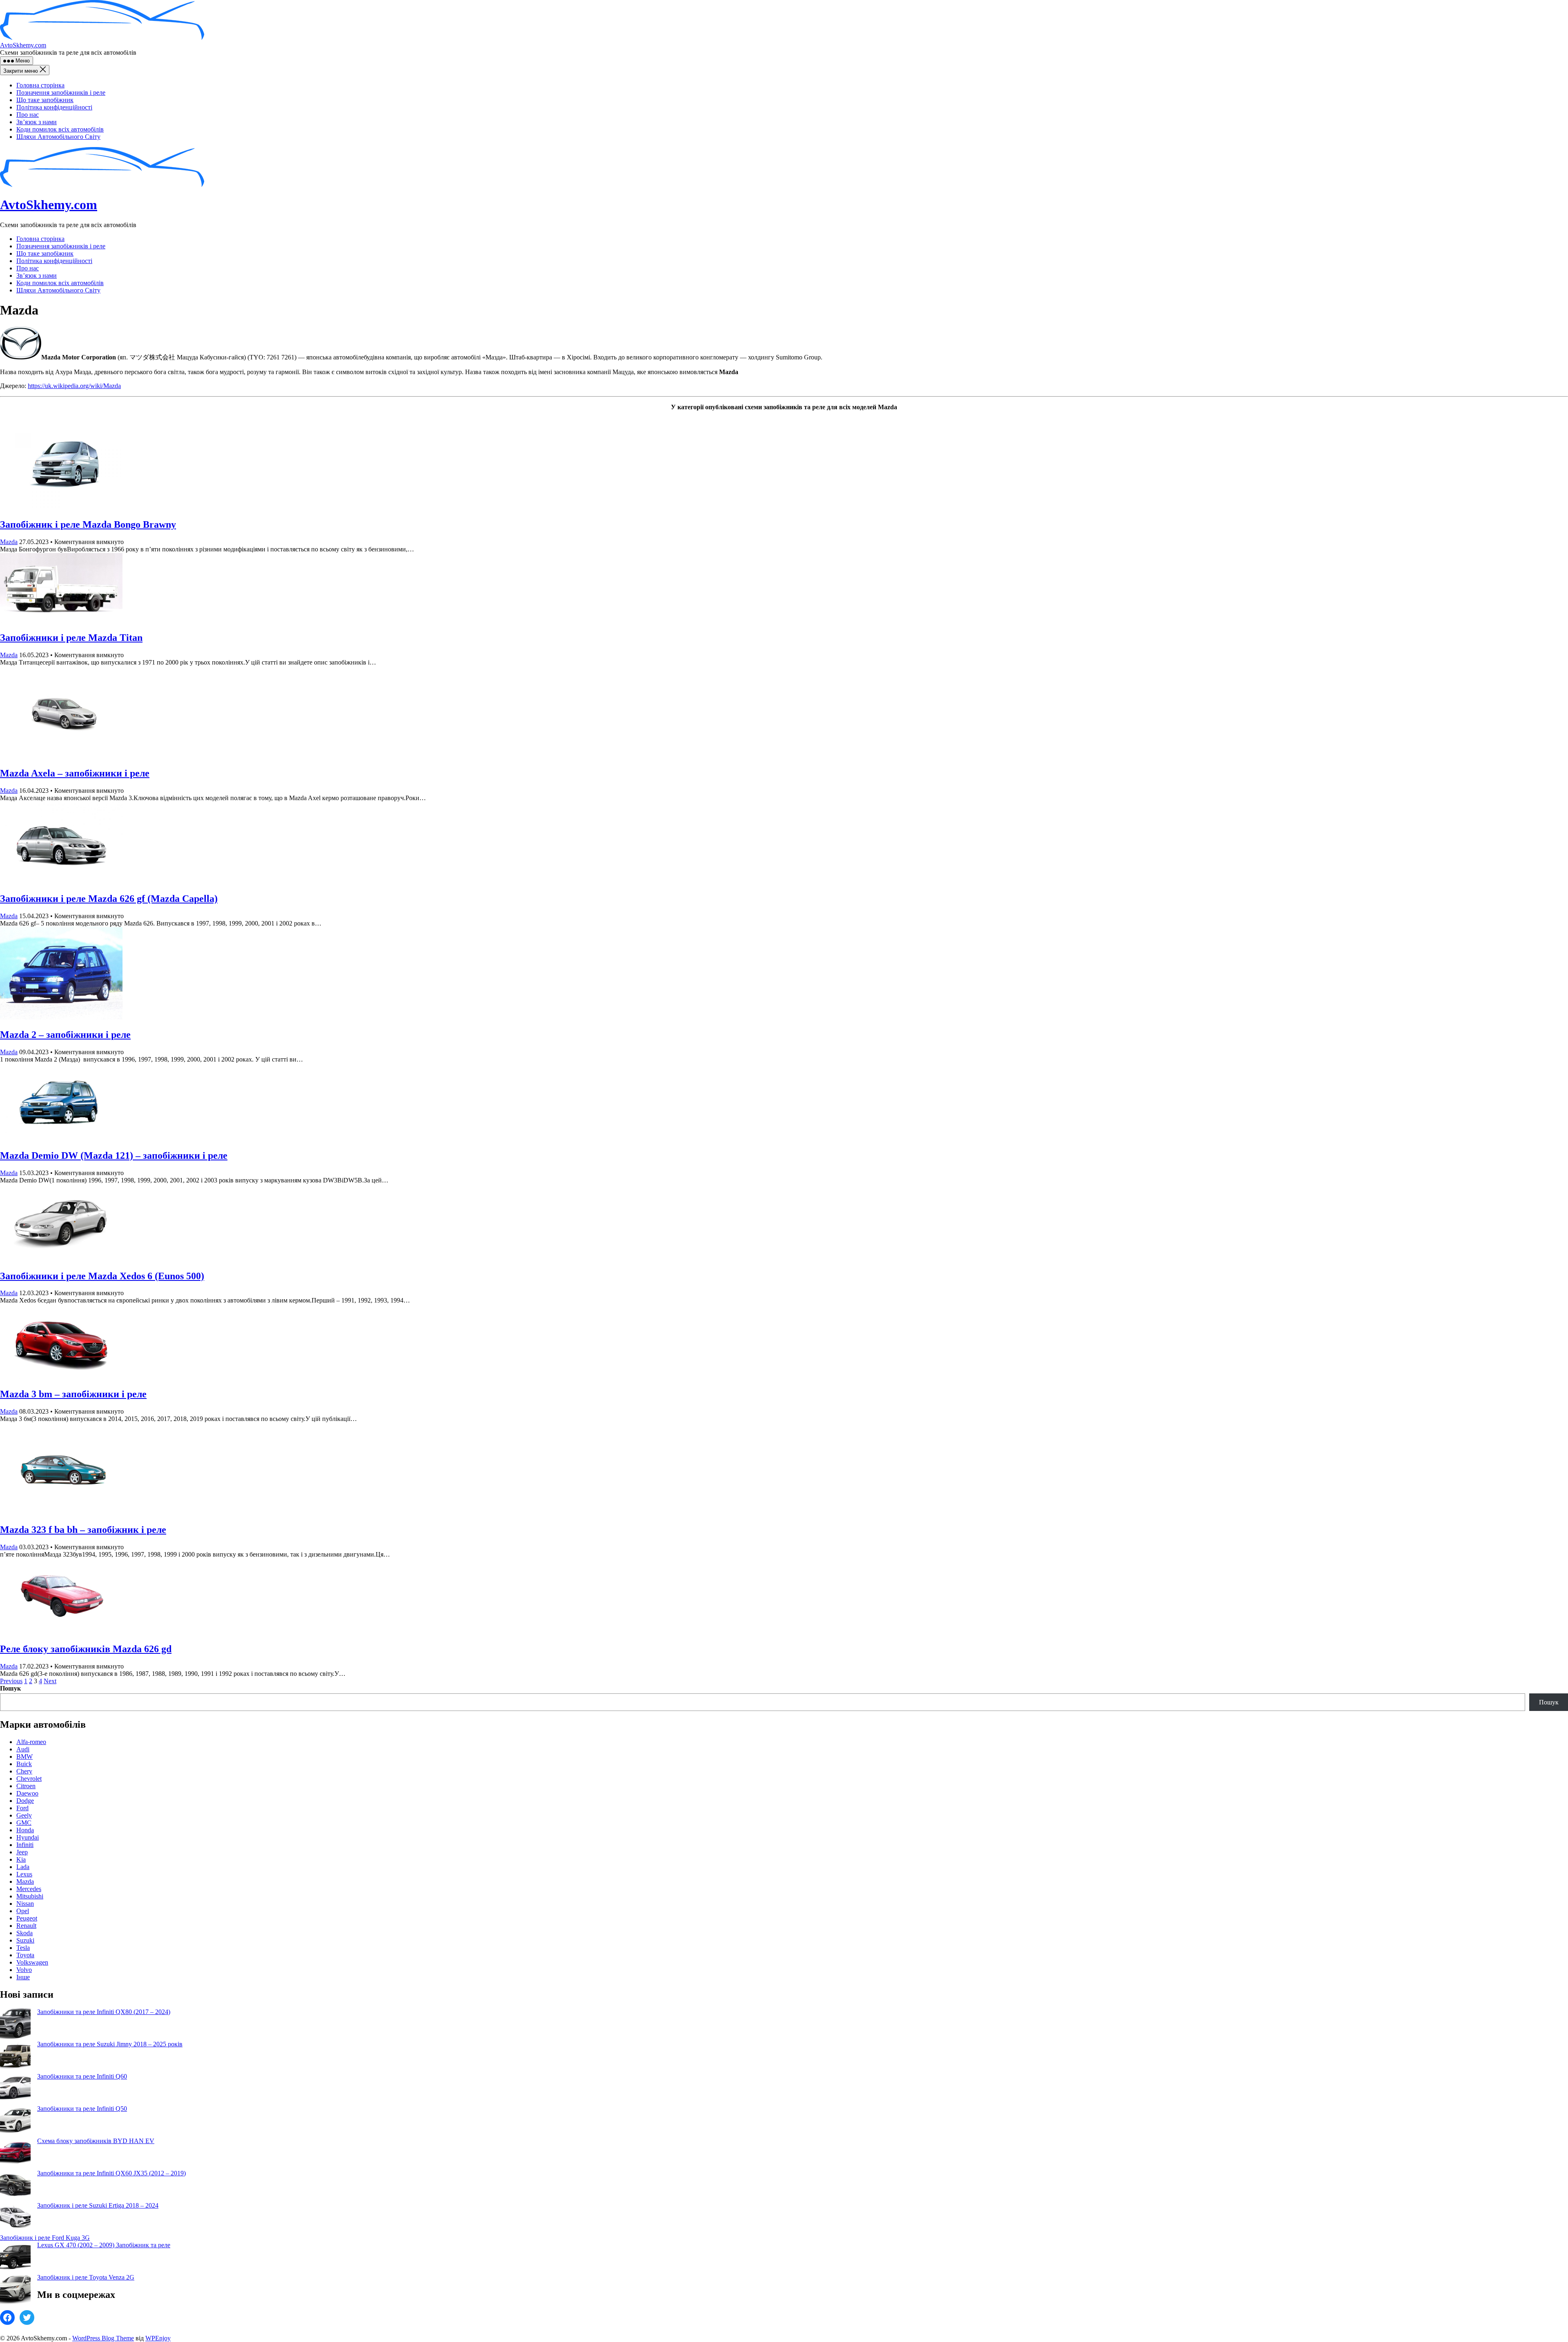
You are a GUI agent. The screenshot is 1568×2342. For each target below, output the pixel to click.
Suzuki (25, 1940)
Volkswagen (32, 1962)
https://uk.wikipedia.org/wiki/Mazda (74, 386)
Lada (23, 1867)
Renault (26, 1926)
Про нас (28, 115)
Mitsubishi (30, 1896)
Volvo (24, 1970)
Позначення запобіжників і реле (61, 93)
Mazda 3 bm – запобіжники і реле (73, 1394)
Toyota (25, 1955)
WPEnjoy (158, 2338)
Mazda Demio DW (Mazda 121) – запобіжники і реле (114, 1155)
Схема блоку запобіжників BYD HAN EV (96, 2141)
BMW (24, 1756)
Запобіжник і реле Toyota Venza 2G (86, 2277)
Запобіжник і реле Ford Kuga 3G (45, 2238)
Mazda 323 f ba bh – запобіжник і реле (83, 1530)
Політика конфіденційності (54, 107)
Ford (22, 1808)
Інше (23, 1977)
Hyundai (28, 1837)
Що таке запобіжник (45, 100)
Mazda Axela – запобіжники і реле (75, 773)
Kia (21, 1859)
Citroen (26, 1786)
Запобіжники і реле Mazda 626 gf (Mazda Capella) (109, 899)
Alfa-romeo (31, 1742)
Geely (24, 1815)
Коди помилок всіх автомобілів (60, 129)
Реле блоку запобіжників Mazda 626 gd (86, 1649)
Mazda (9, 542)
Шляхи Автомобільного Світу (58, 137)
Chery (24, 1771)
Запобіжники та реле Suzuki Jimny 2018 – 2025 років (110, 2044)
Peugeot (27, 1918)
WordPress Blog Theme (103, 2338)
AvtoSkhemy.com (23, 45)
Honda (25, 1830)
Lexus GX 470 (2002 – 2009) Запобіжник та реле (104, 2245)
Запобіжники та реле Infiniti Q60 (82, 2076)
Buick (24, 1764)
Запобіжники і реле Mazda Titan (71, 638)
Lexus (24, 1874)
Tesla (23, 1948)
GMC (24, 1823)
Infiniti (25, 1845)
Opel (23, 1911)
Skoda (24, 1933)
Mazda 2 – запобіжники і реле (65, 1035)
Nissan (25, 1904)
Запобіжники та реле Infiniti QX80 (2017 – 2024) (104, 2012)
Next (50, 1681)
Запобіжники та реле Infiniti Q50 (82, 2109)
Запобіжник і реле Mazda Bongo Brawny (88, 524)
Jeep (22, 1852)
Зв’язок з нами (37, 122)
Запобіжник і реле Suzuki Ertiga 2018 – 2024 (98, 2205)
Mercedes (29, 1889)
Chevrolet (29, 1779)
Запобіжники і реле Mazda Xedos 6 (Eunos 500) (102, 1276)
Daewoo (27, 1793)
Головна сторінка (40, 85)
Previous (11, 1681)
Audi (23, 1749)
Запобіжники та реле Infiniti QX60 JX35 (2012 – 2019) (111, 2173)
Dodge (25, 1801)
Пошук (10, 1688)
